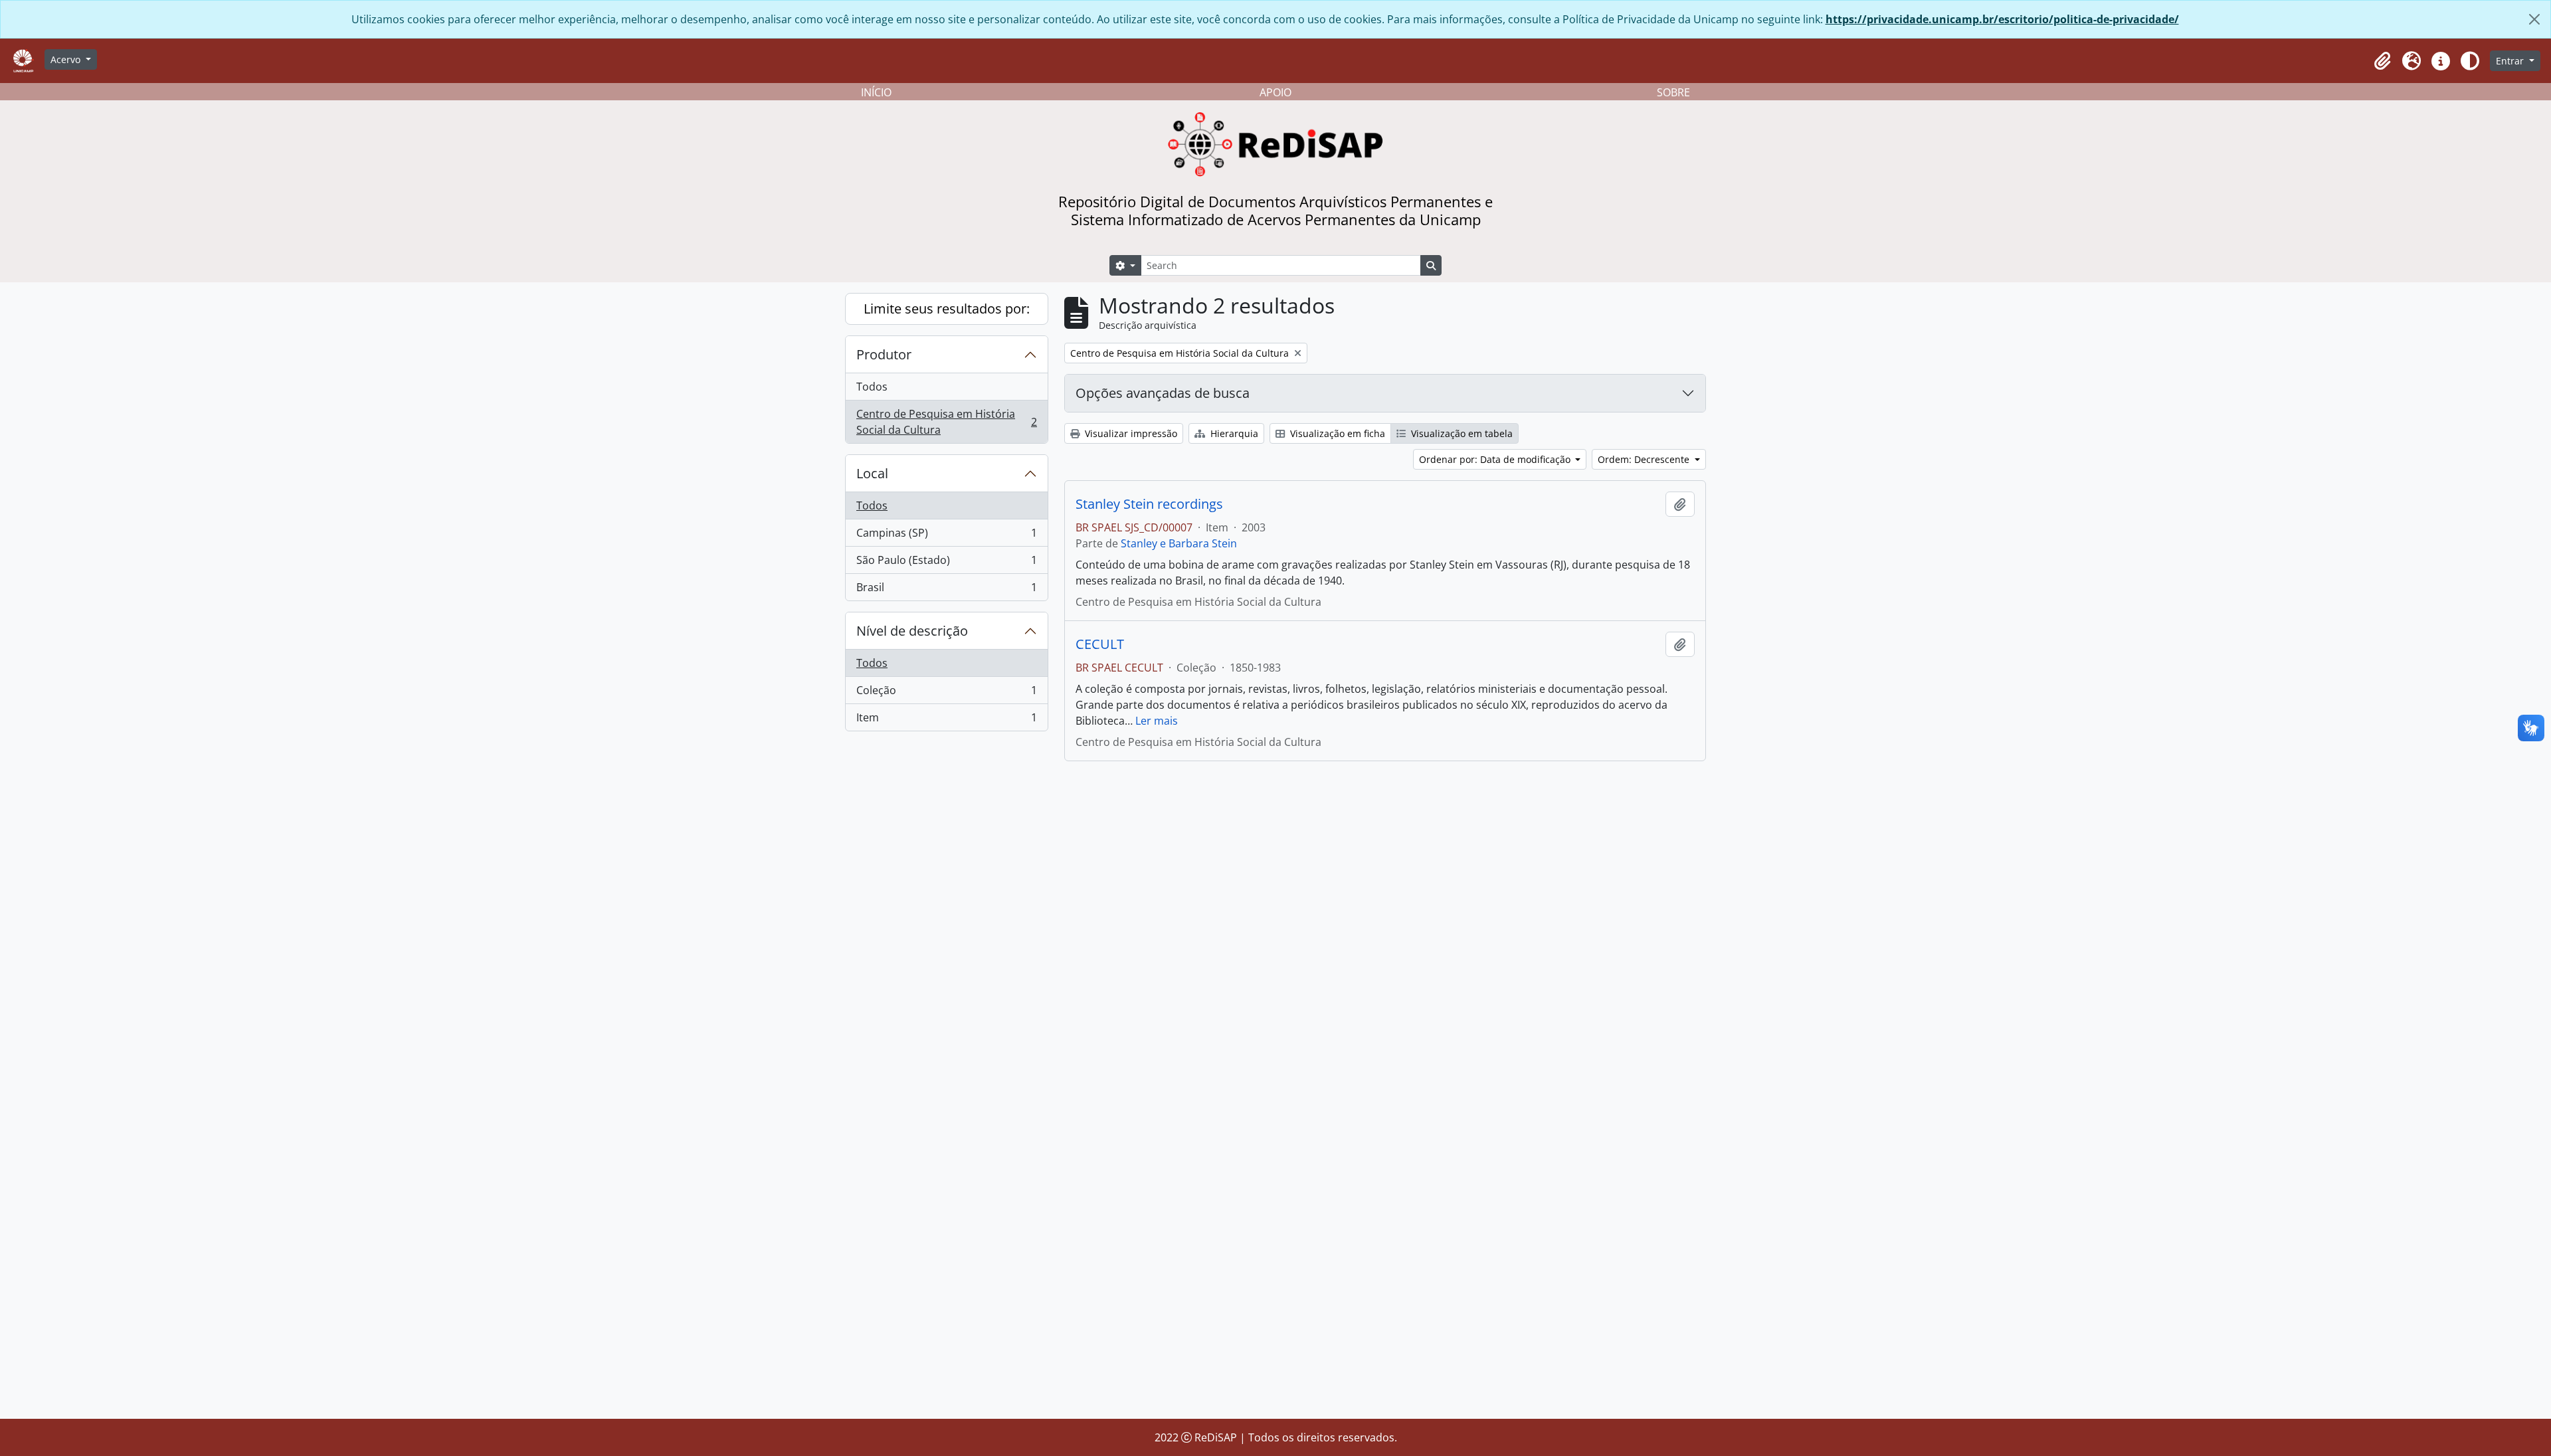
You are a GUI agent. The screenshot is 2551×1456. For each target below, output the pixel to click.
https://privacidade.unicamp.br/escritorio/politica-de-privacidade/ (2002, 19)
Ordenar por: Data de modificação (1496, 459)
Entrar (2511, 61)
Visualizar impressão (1130, 433)
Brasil (946, 590)
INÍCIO (876, 92)
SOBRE (1673, 92)
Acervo (67, 59)
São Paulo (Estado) (946, 563)
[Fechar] (2534, 19)
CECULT (1100, 644)
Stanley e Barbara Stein (1179, 543)
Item (946, 720)
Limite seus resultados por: (947, 309)
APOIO (1275, 92)
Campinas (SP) (946, 536)
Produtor (884, 354)
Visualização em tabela (1461, 433)
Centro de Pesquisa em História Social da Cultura (946, 422)
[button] (2382, 61)
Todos (872, 387)
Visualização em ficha (1336, 433)
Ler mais (1157, 721)
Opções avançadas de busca (1163, 393)
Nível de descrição (912, 631)
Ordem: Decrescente (1645, 459)
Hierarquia (1233, 433)
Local (872, 473)
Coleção (946, 693)
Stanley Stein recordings (1149, 504)
